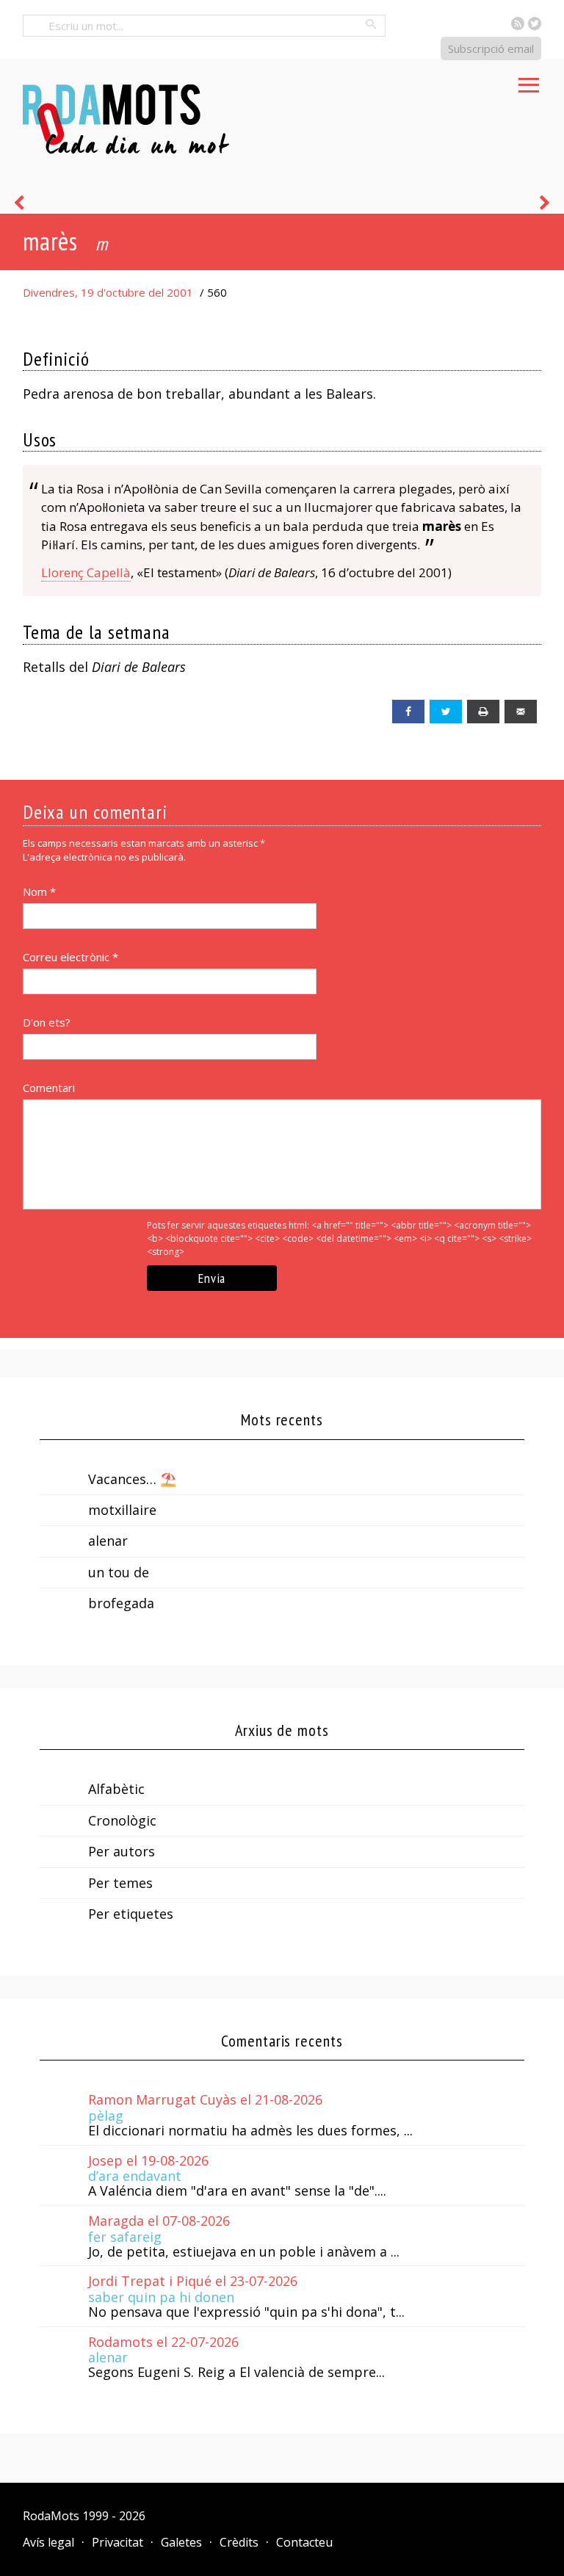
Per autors (122, 1851)
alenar (108, 1541)
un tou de (119, 1572)
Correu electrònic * (70, 957)
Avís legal (48, 2542)
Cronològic (122, 1820)
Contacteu (304, 2542)
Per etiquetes (131, 1914)
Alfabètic (116, 1789)
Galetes (181, 2542)
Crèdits (239, 2542)
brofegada (121, 1603)
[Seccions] (529, 81)
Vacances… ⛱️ (132, 1479)
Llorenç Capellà (86, 572)
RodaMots (51, 2516)
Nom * (39, 891)
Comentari (49, 1088)
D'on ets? (47, 1022)
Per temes (120, 1883)
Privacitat (117, 2542)
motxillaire (122, 1510)
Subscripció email (491, 48)
